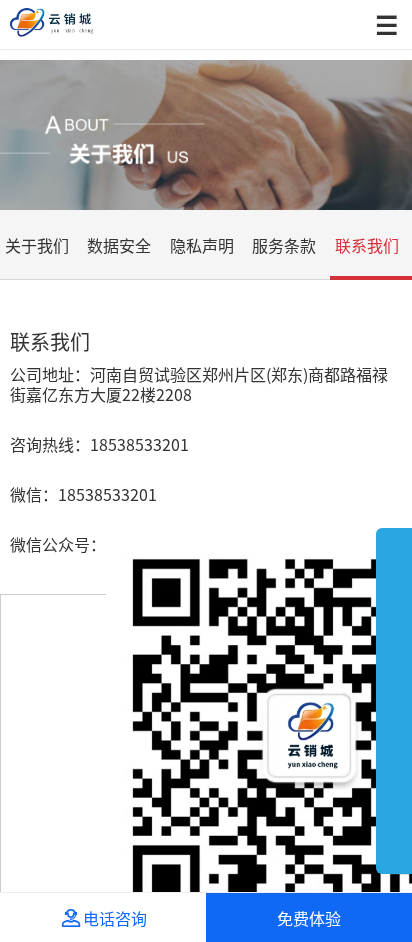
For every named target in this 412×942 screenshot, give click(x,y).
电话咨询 (103, 918)
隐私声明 (202, 245)
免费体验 (309, 918)
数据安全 (119, 245)
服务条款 (284, 245)
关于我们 (37, 245)
